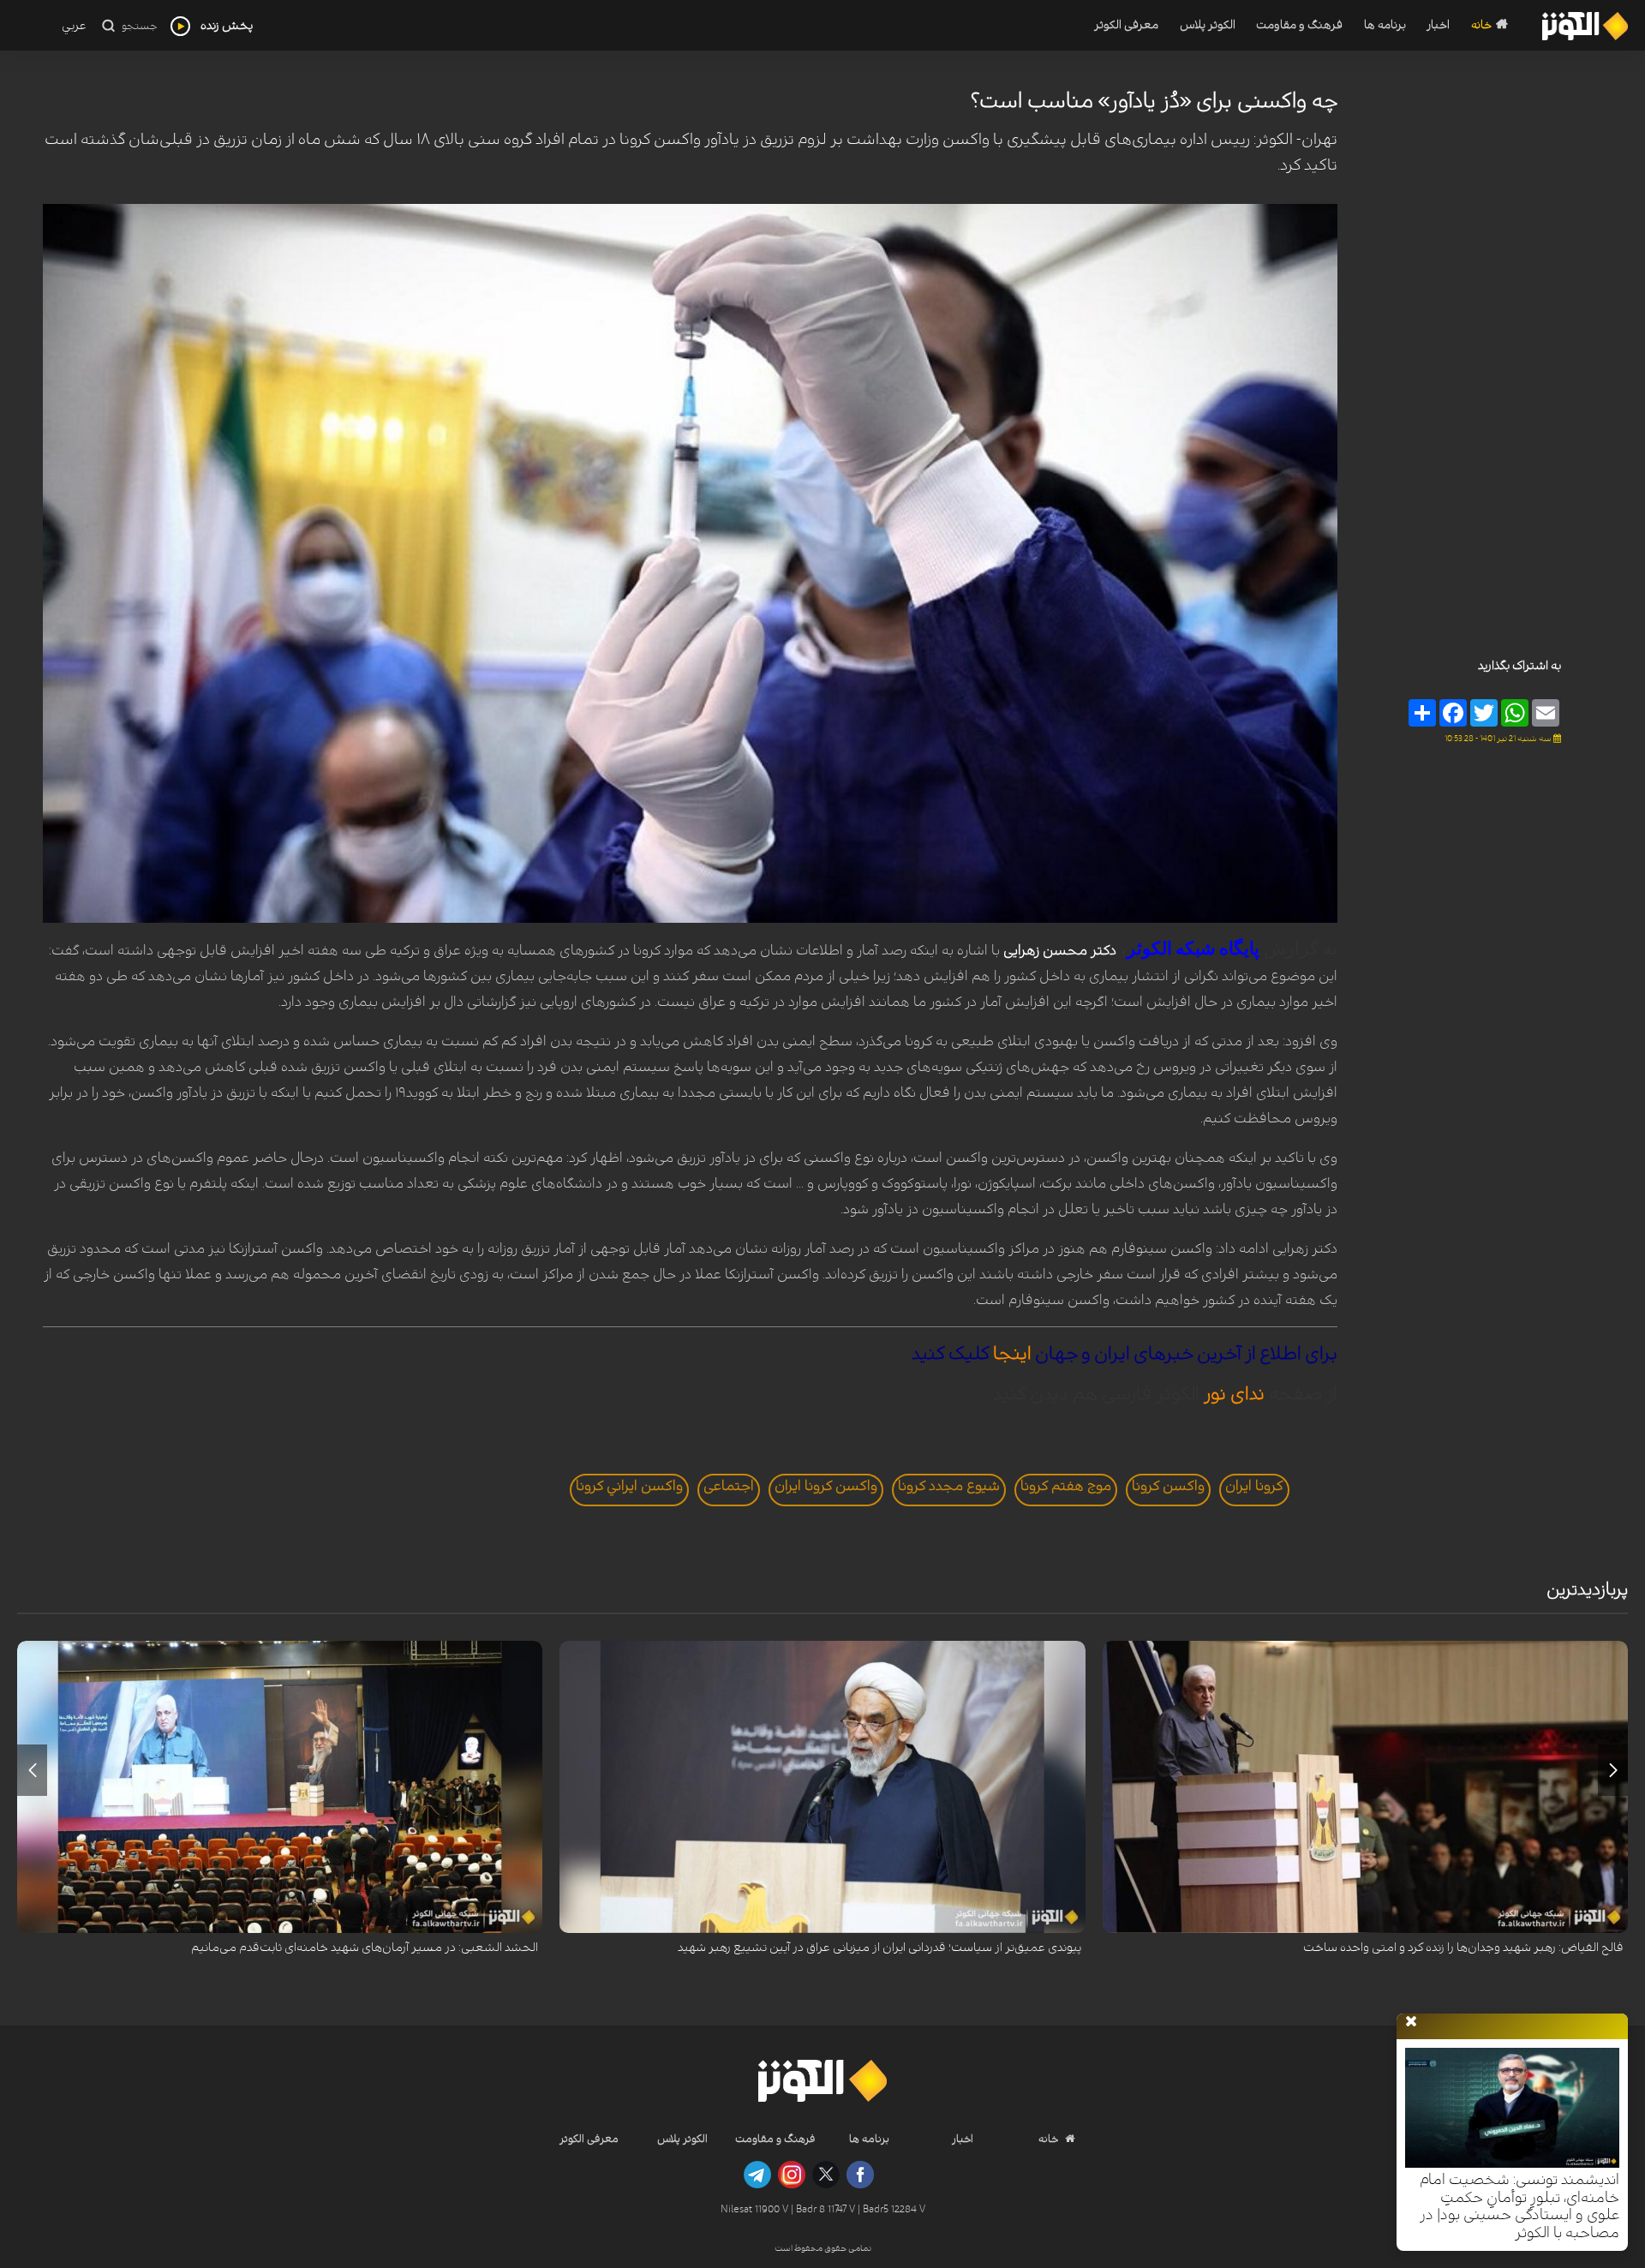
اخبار (1438, 25)
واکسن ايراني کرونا (629, 1486)
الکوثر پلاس (1207, 25)
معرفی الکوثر (1126, 25)
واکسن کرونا (1168, 1486)
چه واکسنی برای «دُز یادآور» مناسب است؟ (1154, 101)
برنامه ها (1385, 25)
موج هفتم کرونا (1066, 1486)
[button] (1613, 1770)
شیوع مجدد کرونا (949, 1486)
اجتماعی (729, 1486)
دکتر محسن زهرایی (1060, 950)
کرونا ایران (1254, 1486)
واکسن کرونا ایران (826, 1486)
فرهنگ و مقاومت (1299, 25)
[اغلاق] (1411, 2022)
